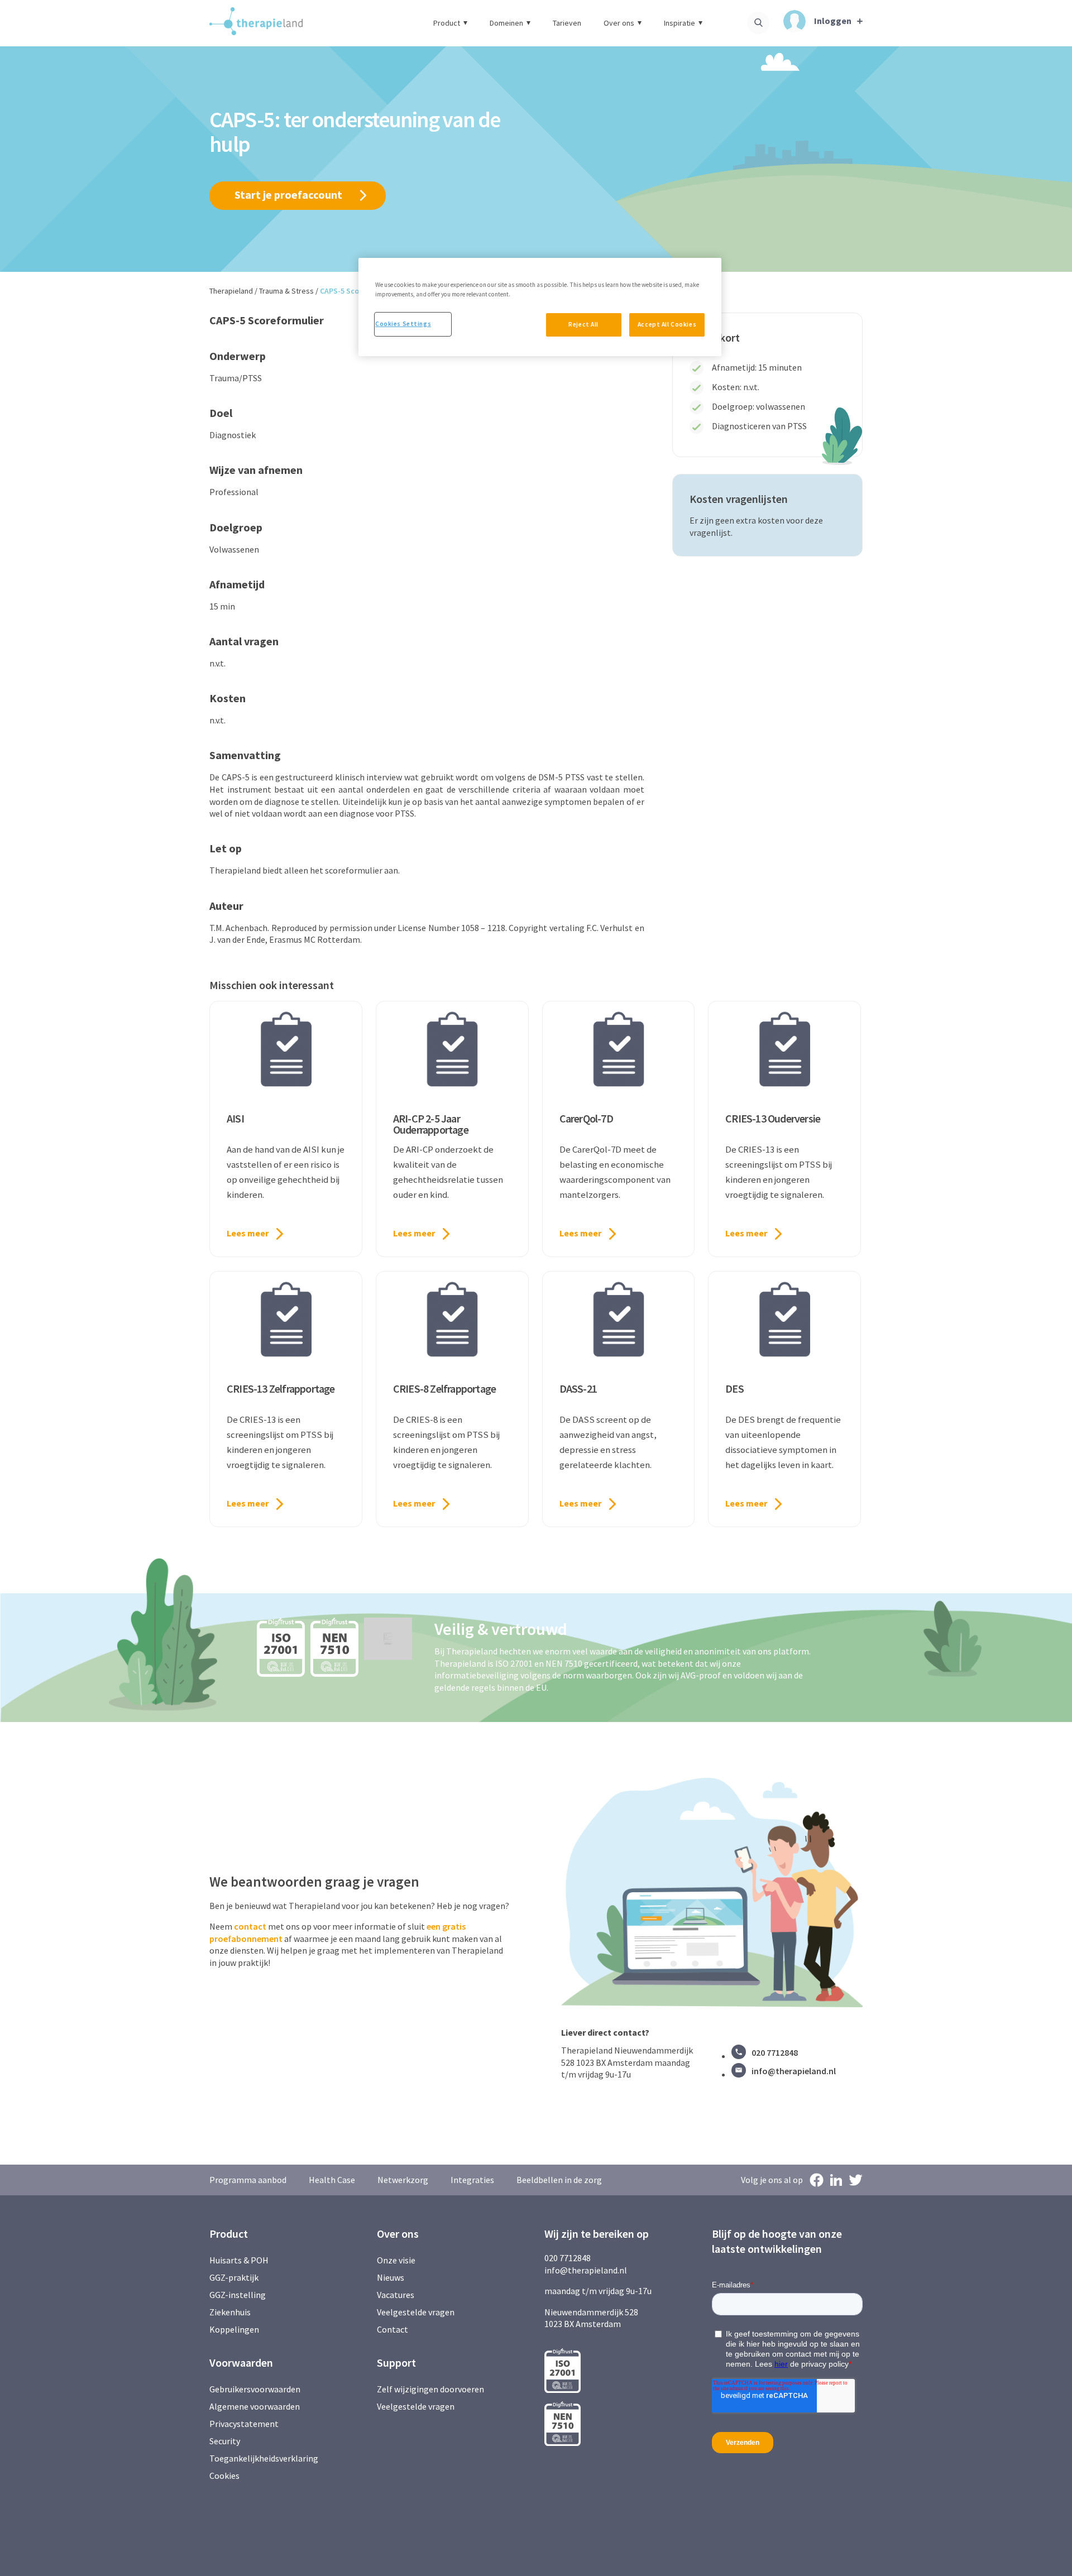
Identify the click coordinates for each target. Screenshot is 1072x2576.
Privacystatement (244, 2424)
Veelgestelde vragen (416, 2312)
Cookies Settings (403, 324)
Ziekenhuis (230, 2312)
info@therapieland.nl (794, 2071)
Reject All (583, 324)
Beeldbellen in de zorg (559, 2180)
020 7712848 (775, 2052)
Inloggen (833, 21)
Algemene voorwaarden (255, 2406)
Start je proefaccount (288, 195)
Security (225, 2441)
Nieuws (391, 2277)
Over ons (619, 23)
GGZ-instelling (238, 2295)
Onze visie (396, 2260)
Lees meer (248, 1233)
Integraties (472, 2180)
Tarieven (567, 23)
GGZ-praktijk (234, 2277)
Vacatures (396, 2295)
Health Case (332, 2180)
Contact (393, 2329)
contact (250, 1926)
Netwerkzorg (403, 2180)
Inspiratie (679, 23)
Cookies (224, 2476)
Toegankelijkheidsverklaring (264, 2458)
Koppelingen (234, 2329)
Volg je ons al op (772, 2180)
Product (447, 23)
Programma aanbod (248, 2180)
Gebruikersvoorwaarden (255, 2389)
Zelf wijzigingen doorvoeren (431, 2389)
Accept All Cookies (667, 324)
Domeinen (506, 23)
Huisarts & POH (239, 2260)
